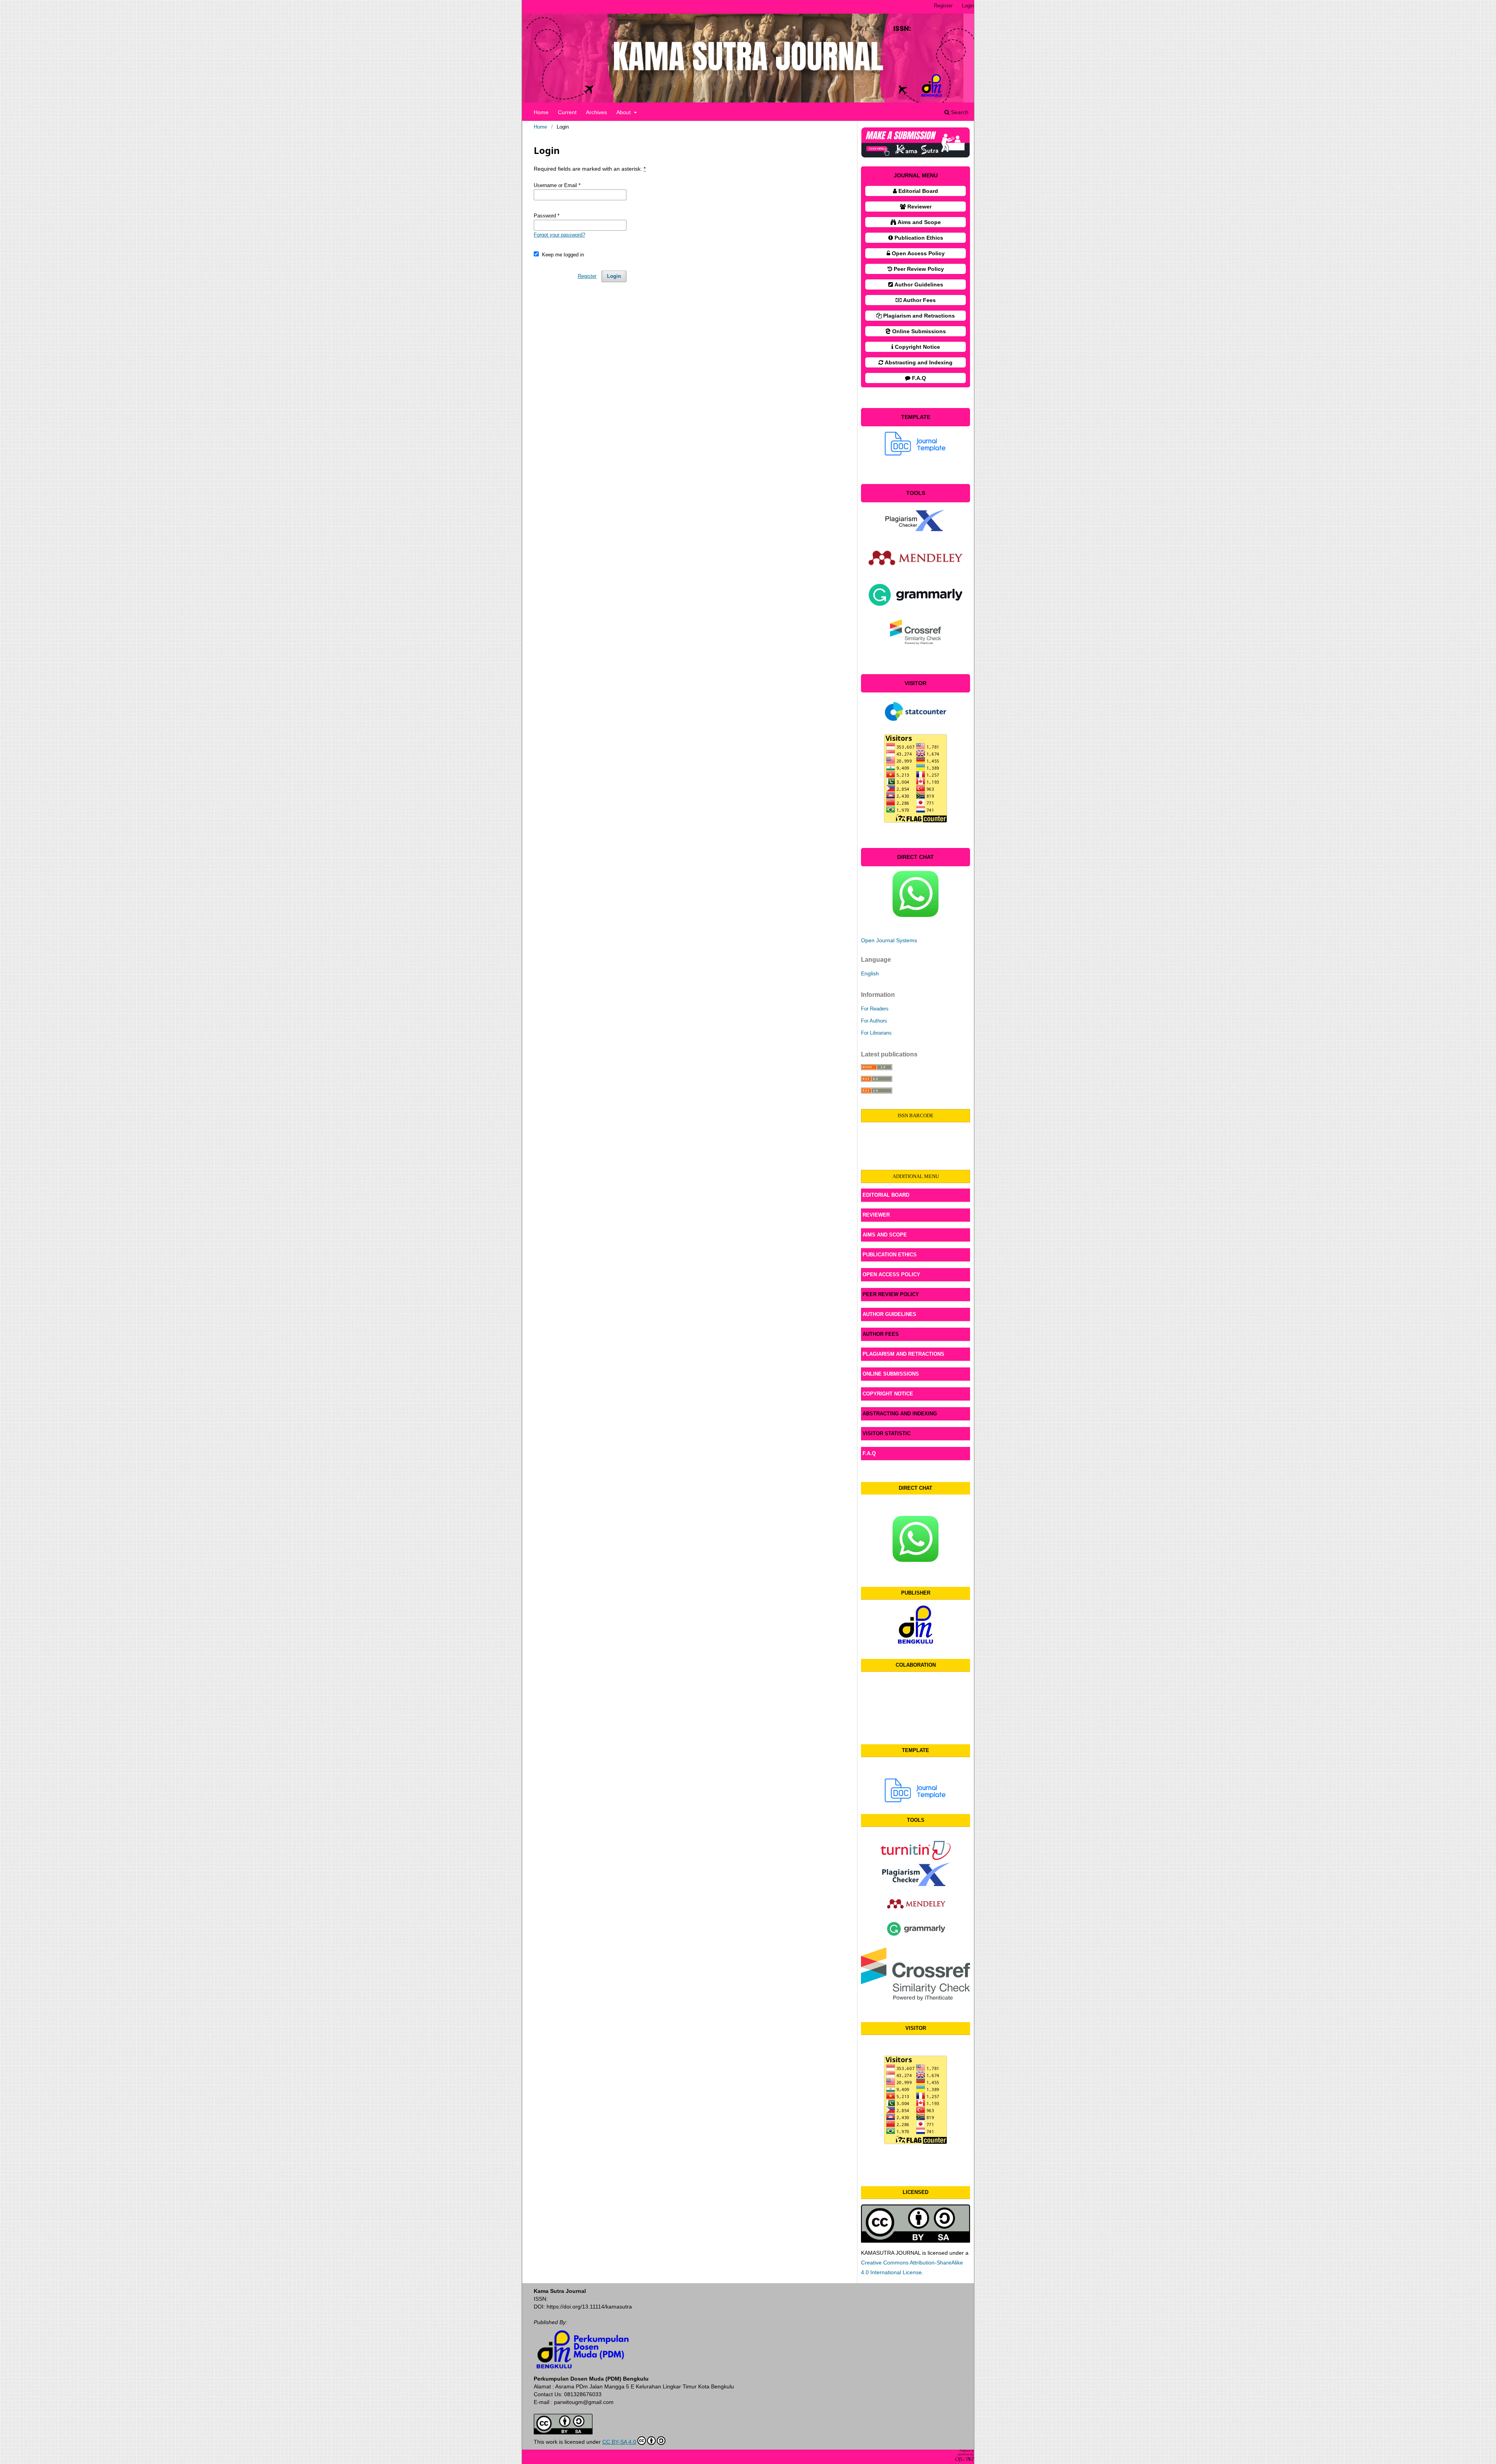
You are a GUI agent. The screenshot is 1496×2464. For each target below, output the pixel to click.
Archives (596, 112)
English (870, 973)
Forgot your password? (559, 235)
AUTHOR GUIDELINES (889, 1314)
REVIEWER (876, 1215)
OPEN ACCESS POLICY (891, 1274)
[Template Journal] (916, 1790)
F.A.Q (869, 1453)
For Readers (875, 1009)
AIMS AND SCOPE (885, 1235)
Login (968, 6)
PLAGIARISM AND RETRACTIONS (904, 1354)
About (624, 112)
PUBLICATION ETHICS (890, 1255)
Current (567, 112)
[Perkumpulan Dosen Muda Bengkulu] (916, 1642)
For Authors (874, 1021)
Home (541, 112)
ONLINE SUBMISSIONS (891, 1374)
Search (959, 112)
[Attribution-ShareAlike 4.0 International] (563, 2432)
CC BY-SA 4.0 (619, 2442)
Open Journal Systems (889, 940)
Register (943, 6)
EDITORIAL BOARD (886, 1195)
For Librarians (876, 1033)
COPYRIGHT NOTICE (888, 1394)
